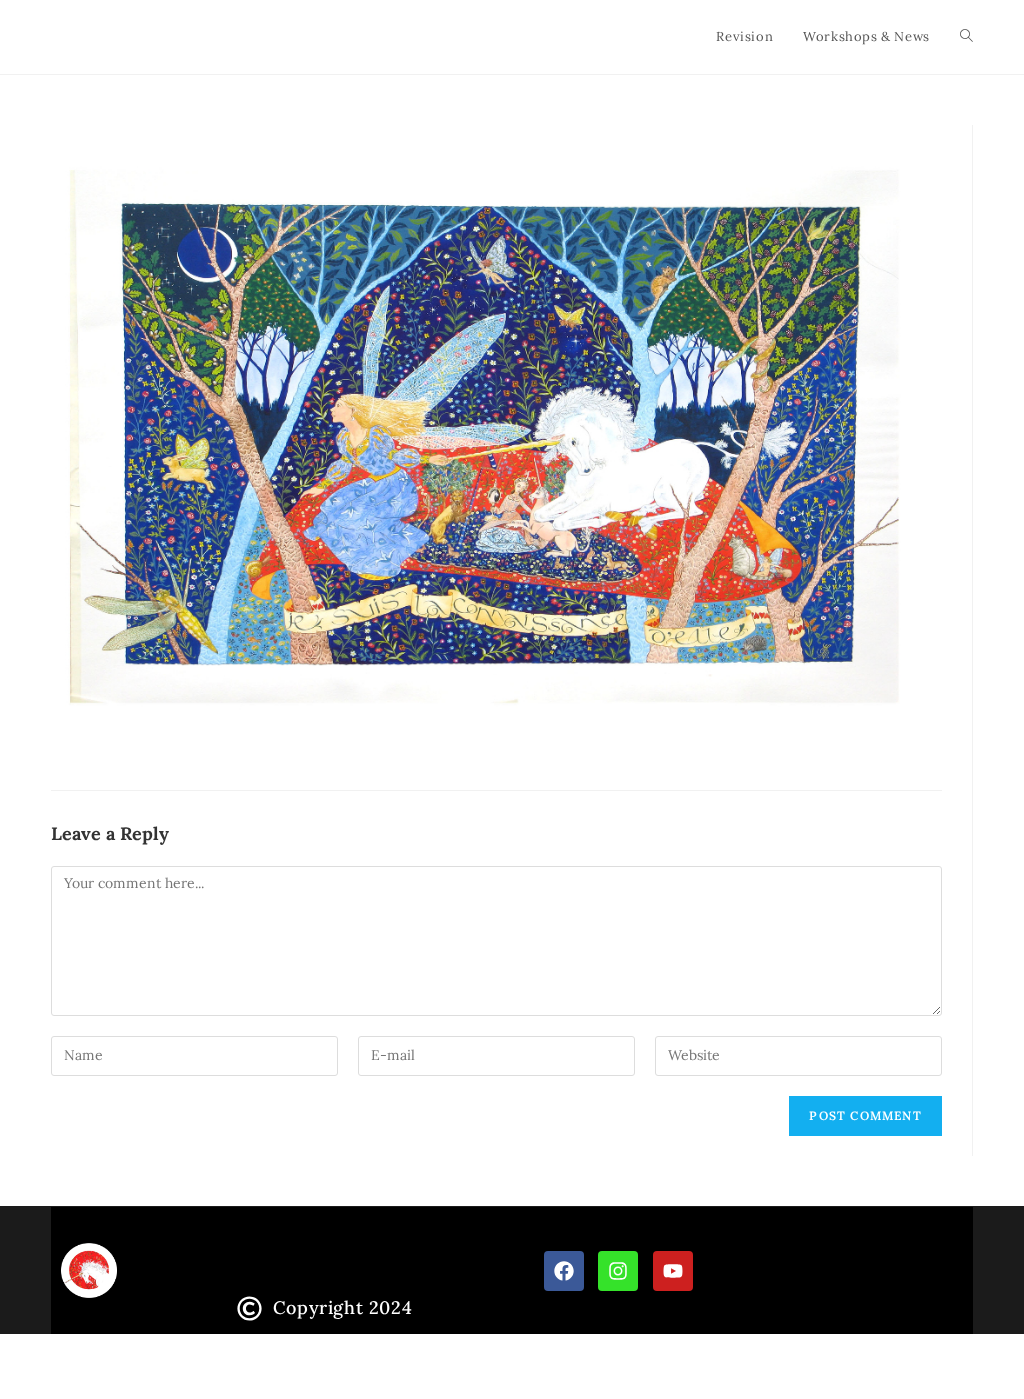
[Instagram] (618, 1271)
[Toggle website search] (966, 37)
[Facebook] (564, 1271)
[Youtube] (673, 1271)
